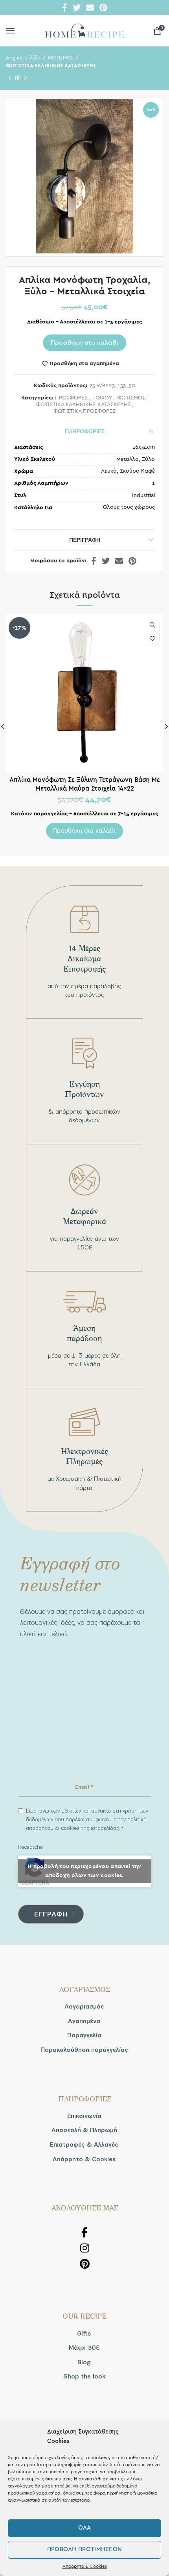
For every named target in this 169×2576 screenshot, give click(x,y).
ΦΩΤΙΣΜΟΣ (61, 58)
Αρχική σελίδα (23, 58)
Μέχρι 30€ (84, 2348)
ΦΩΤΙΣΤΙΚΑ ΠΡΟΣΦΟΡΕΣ (84, 411)
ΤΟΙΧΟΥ (102, 398)
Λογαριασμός (84, 2007)
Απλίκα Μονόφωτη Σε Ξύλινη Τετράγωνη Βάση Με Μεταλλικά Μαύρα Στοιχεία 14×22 (85, 784)
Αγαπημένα (84, 2021)
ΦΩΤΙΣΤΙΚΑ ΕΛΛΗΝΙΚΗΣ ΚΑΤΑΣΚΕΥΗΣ (51, 66)
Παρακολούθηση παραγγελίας (84, 2050)
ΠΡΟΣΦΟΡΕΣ (71, 398)
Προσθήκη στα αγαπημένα (84, 364)
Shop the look (84, 2376)
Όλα (85, 2528)
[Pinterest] (103, 7)
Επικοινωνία (84, 2116)
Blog (84, 2362)
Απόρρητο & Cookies (85, 2566)
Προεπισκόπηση (152, 625)
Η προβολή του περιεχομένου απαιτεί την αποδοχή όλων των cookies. (84, 1871)
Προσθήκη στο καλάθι (85, 343)
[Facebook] (65, 7)
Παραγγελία (84, 2035)
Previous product (10, 78)
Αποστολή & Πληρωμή (84, 2130)
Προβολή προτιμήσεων (85, 2549)
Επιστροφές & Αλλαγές (84, 2145)
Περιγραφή (85, 540)
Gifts (84, 2334)
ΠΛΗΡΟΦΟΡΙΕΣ (85, 431)
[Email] (90, 7)
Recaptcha (30, 1847)
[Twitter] (77, 7)
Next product (26, 78)
